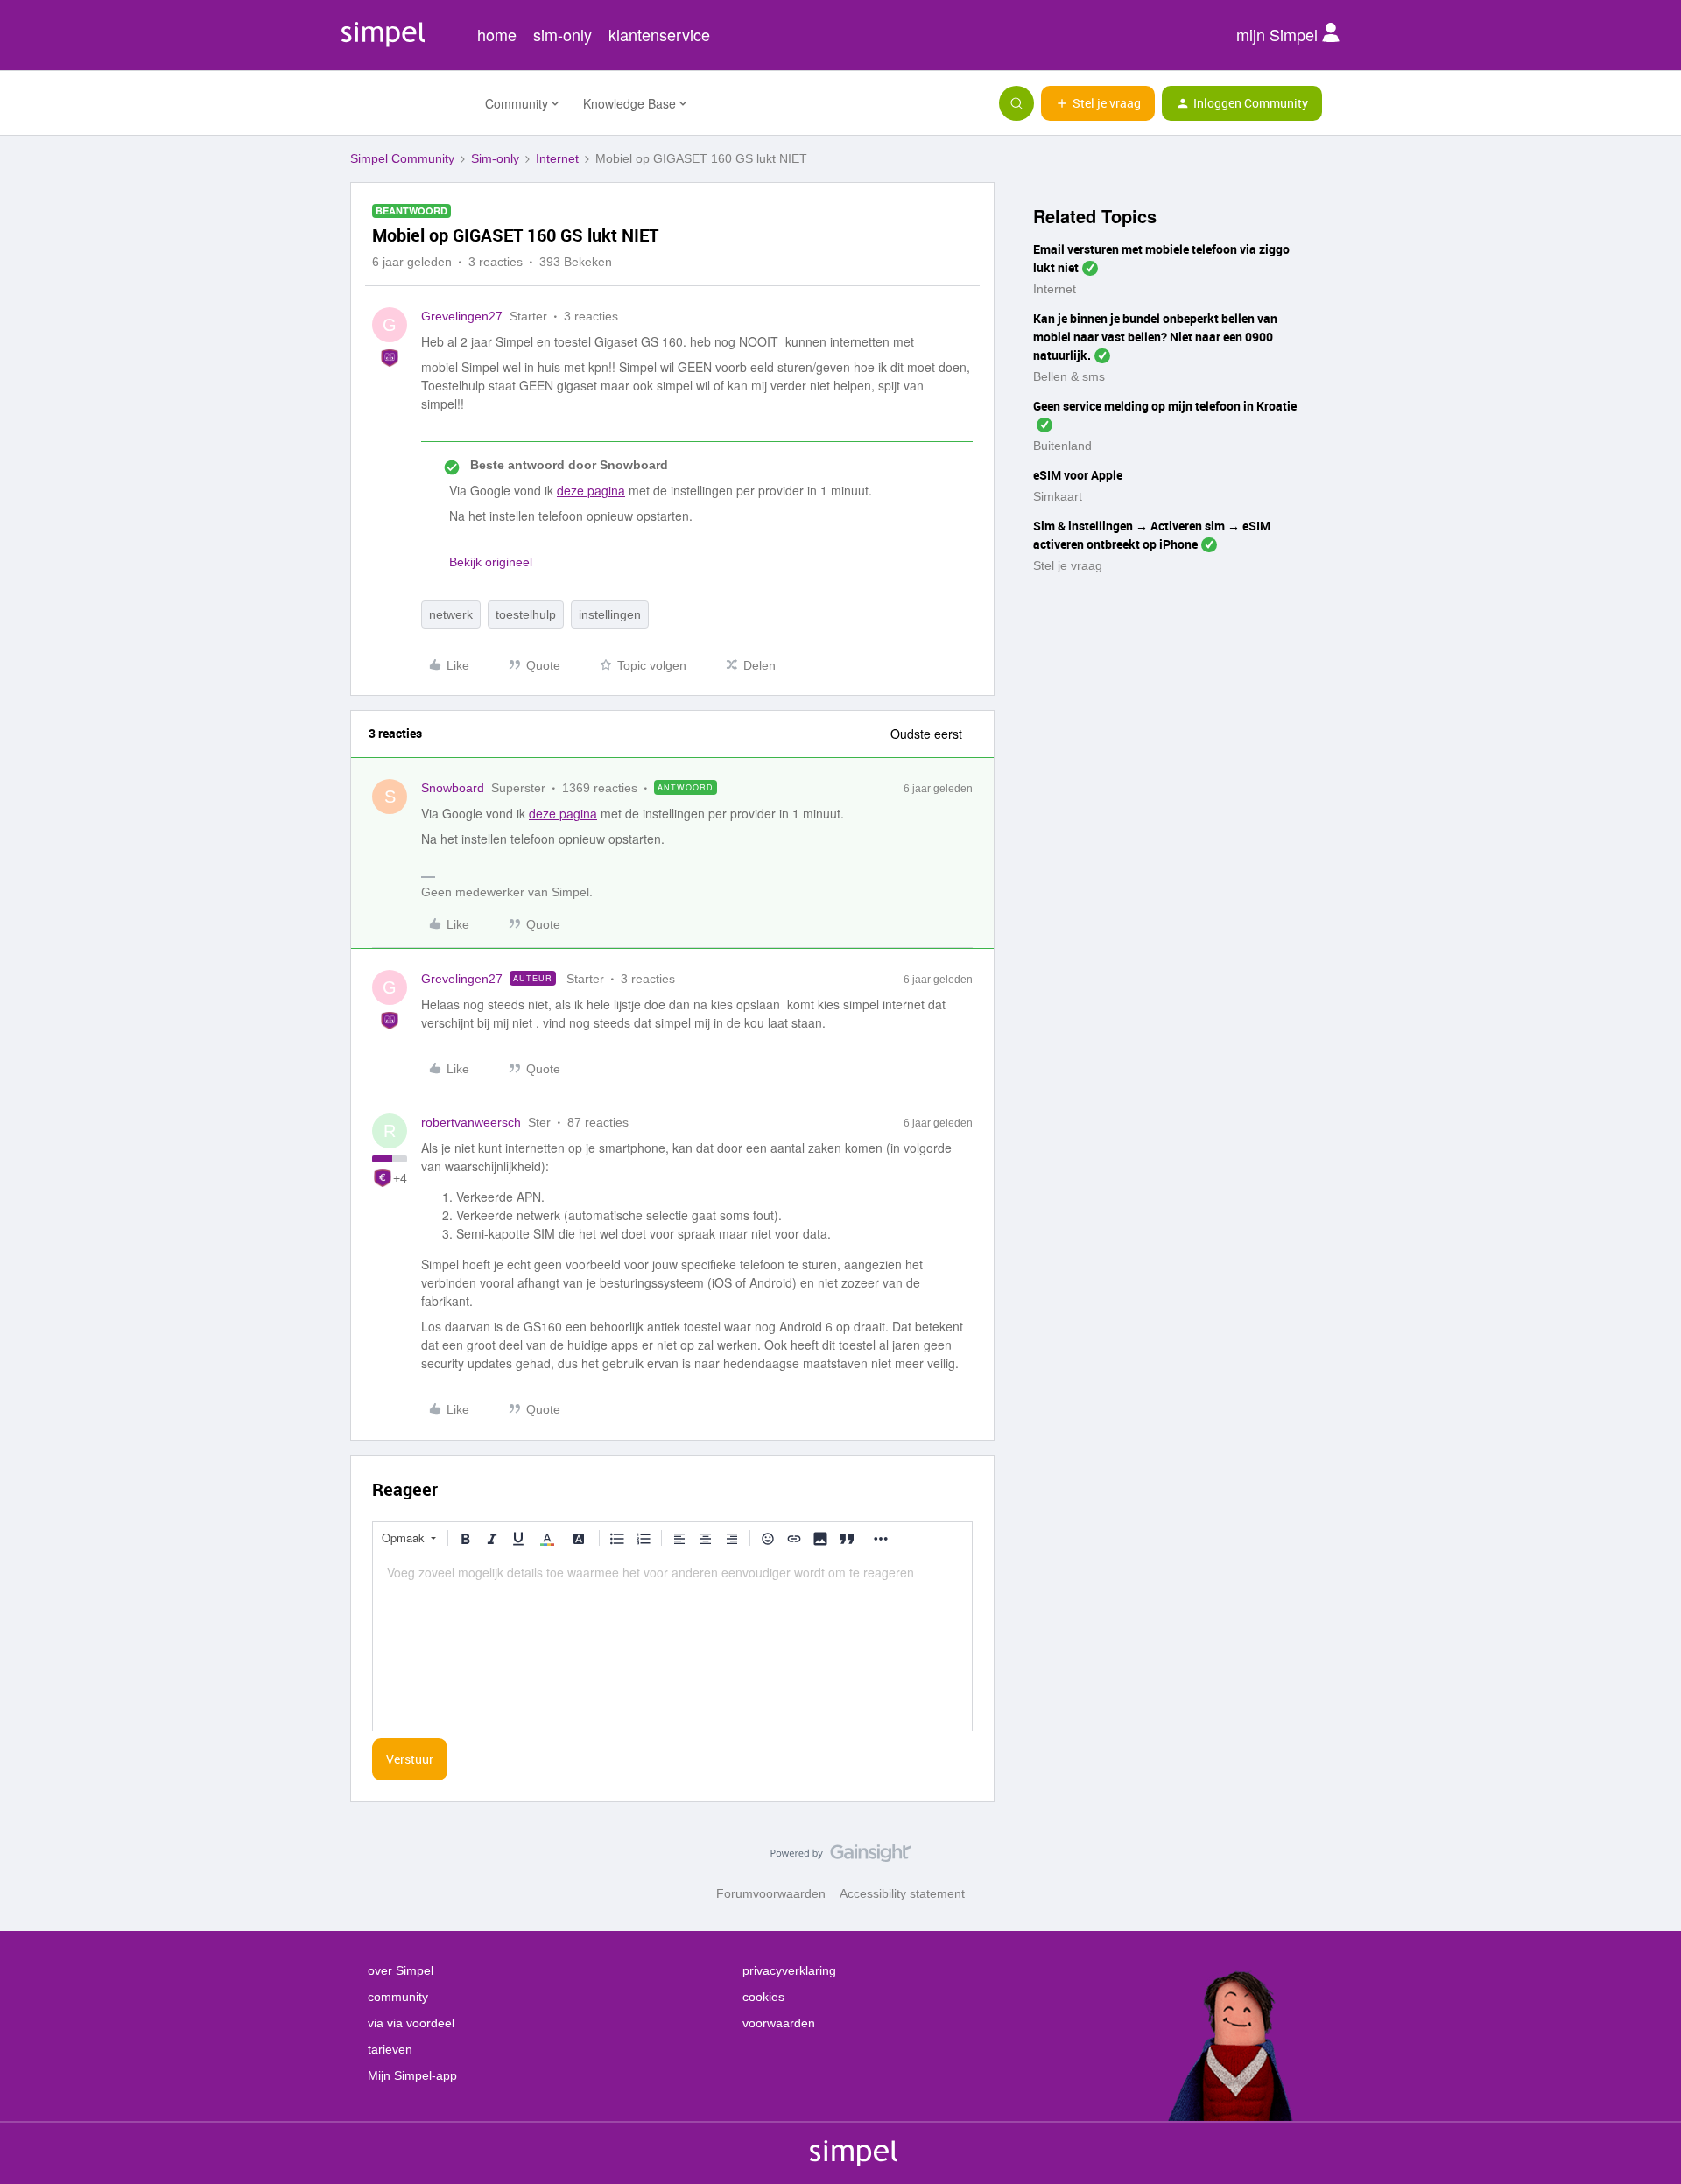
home (497, 34)
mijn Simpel (1279, 34)
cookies (763, 1997)
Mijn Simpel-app (412, 2075)
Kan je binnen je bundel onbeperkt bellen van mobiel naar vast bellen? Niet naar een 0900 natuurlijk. (1155, 337)
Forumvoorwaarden (771, 1893)
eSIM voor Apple (1078, 475)
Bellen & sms (1069, 376)
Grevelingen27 (462, 316)
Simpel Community (402, 158)
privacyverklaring (789, 1970)
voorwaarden (779, 2023)
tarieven (390, 2049)
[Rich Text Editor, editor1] (672, 1643)
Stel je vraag (1068, 565)
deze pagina (591, 490)
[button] (1098, 103)
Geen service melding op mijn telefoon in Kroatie (1165, 406)
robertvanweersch (471, 1122)
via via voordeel (411, 2023)
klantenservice (659, 34)
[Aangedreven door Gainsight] (841, 1857)
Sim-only (495, 158)
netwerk (451, 614)
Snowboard (453, 788)
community (398, 1997)
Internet (557, 158)
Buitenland (1062, 446)
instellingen (610, 614)
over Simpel (401, 1970)
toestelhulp (526, 614)
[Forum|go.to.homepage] (407, 103)
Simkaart (1058, 496)
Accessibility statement (902, 1893)
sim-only (563, 34)
